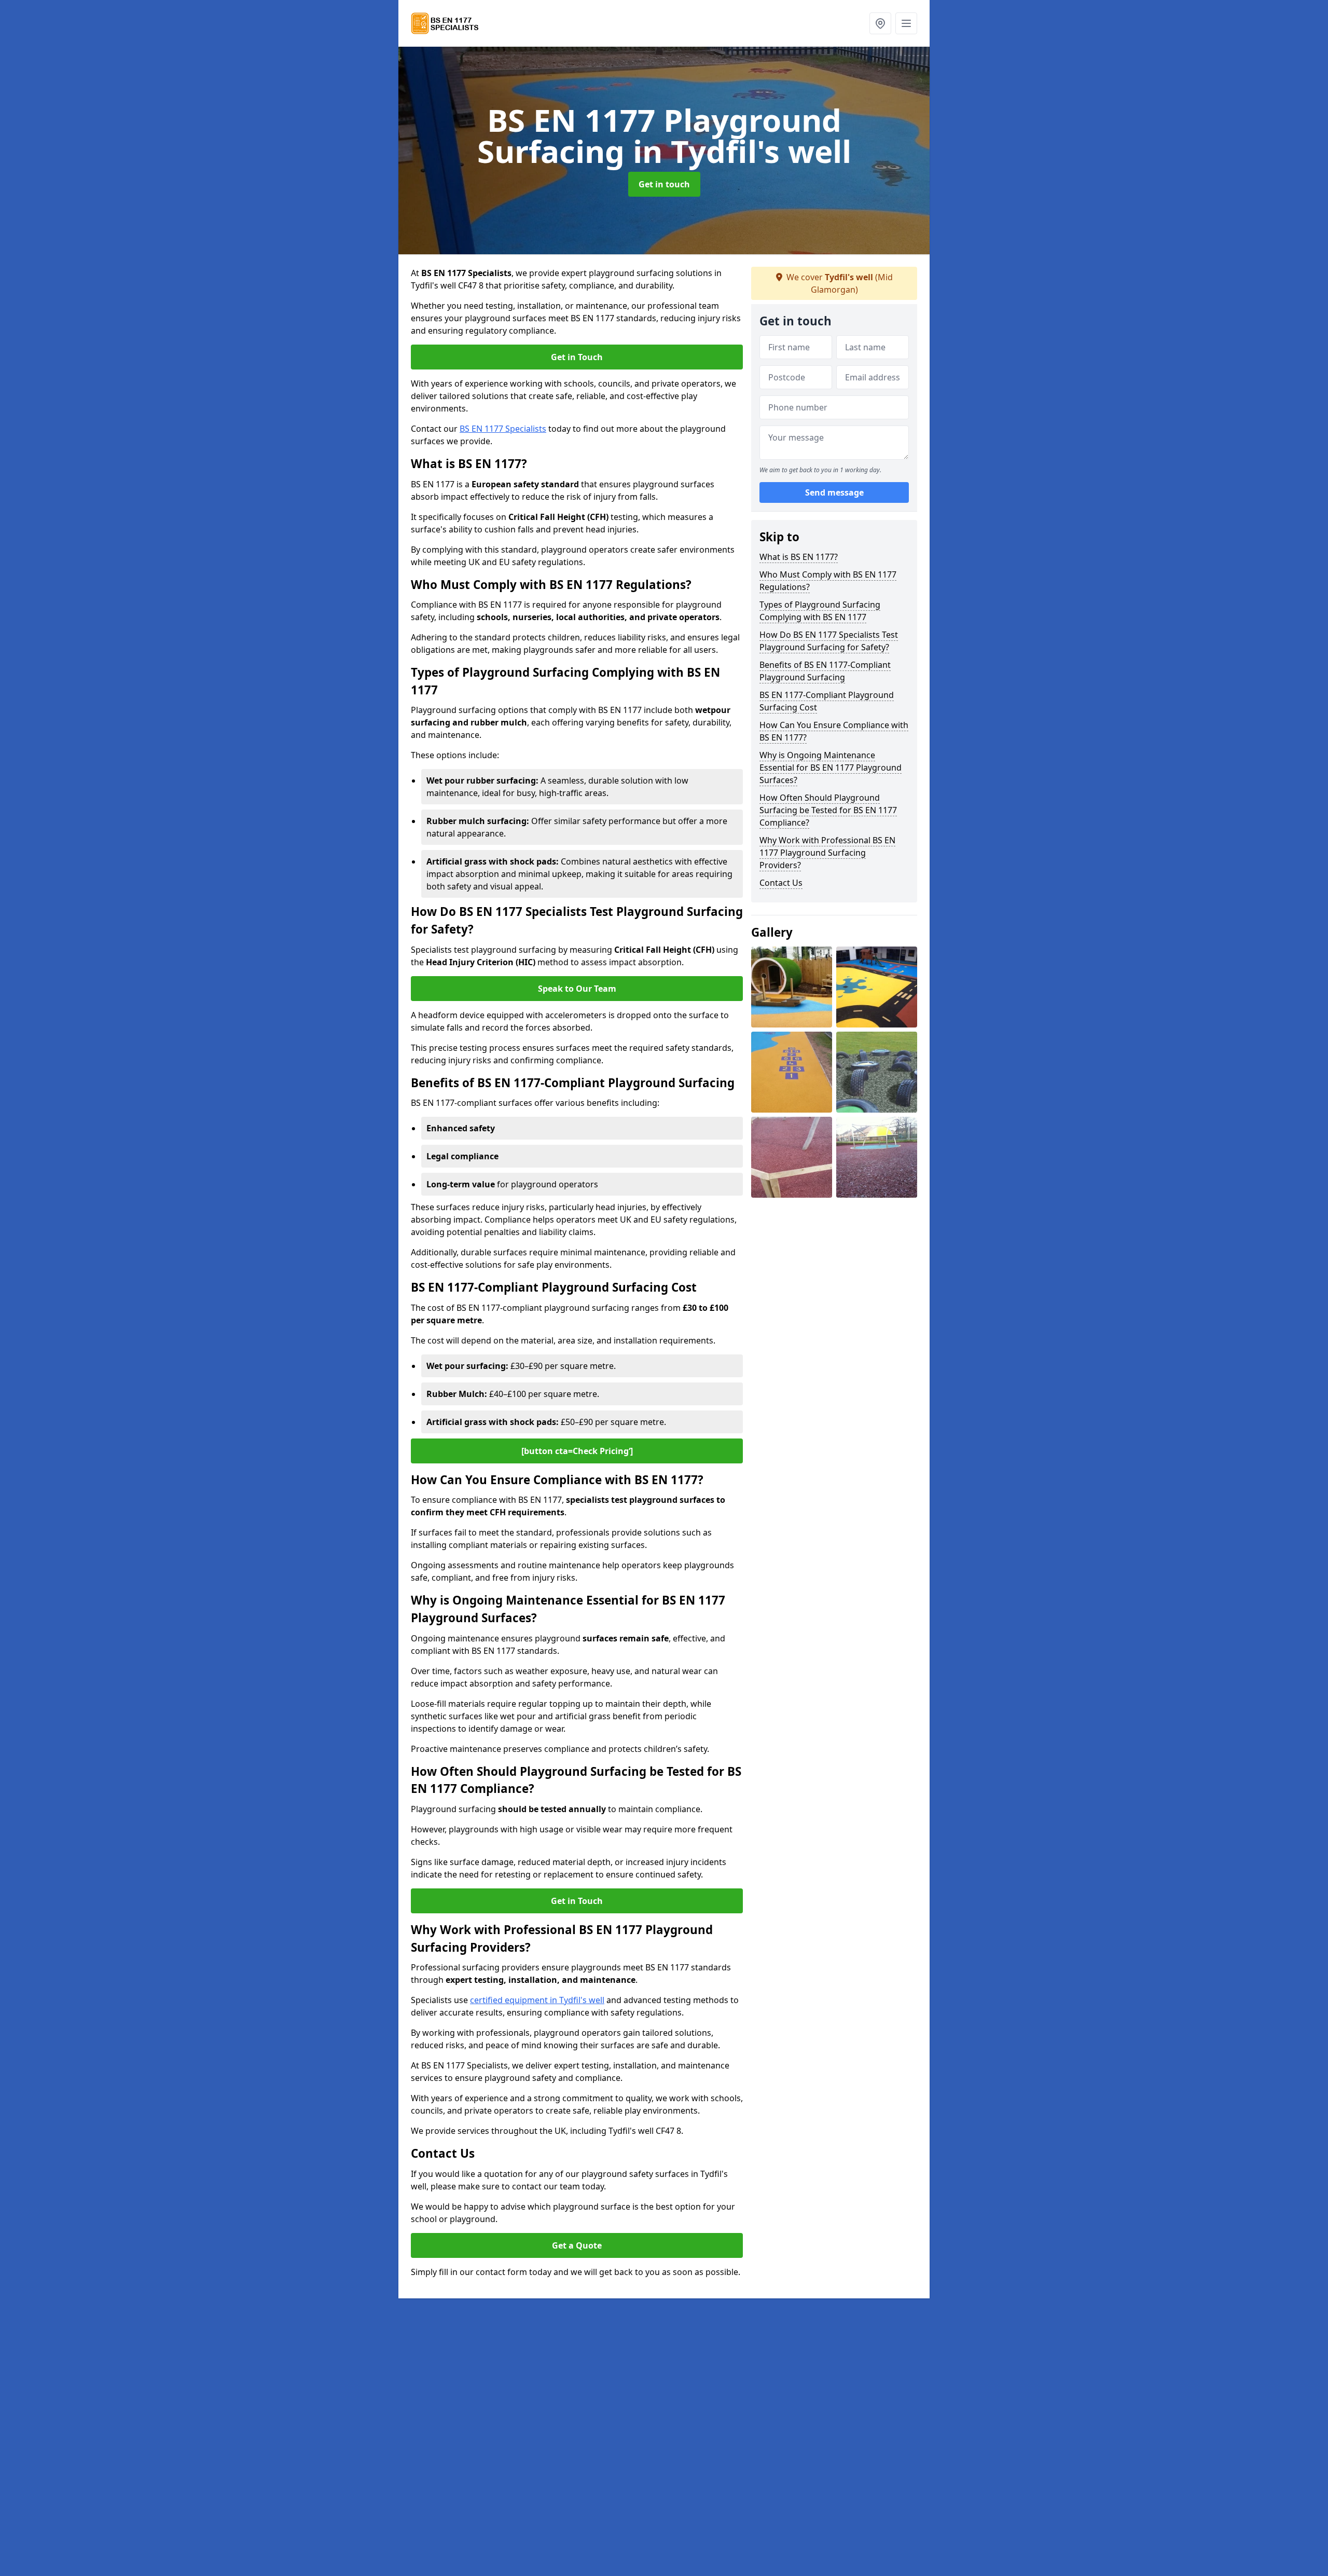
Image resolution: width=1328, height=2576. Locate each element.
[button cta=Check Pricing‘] (577, 1451)
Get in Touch (577, 357)
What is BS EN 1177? (799, 557)
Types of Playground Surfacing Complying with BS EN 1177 (820, 611)
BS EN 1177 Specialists (503, 429)
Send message (834, 492)
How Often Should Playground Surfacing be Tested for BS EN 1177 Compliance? (828, 810)
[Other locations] (880, 23)
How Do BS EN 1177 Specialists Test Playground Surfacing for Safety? (829, 641)
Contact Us (781, 883)
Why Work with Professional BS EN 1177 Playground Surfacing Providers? (827, 853)
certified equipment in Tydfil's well (537, 2000)
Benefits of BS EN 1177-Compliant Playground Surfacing (825, 671)
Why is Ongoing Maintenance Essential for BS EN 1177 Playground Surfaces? (831, 768)
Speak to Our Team (577, 989)
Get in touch (664, 184)
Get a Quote (577, 2245)
